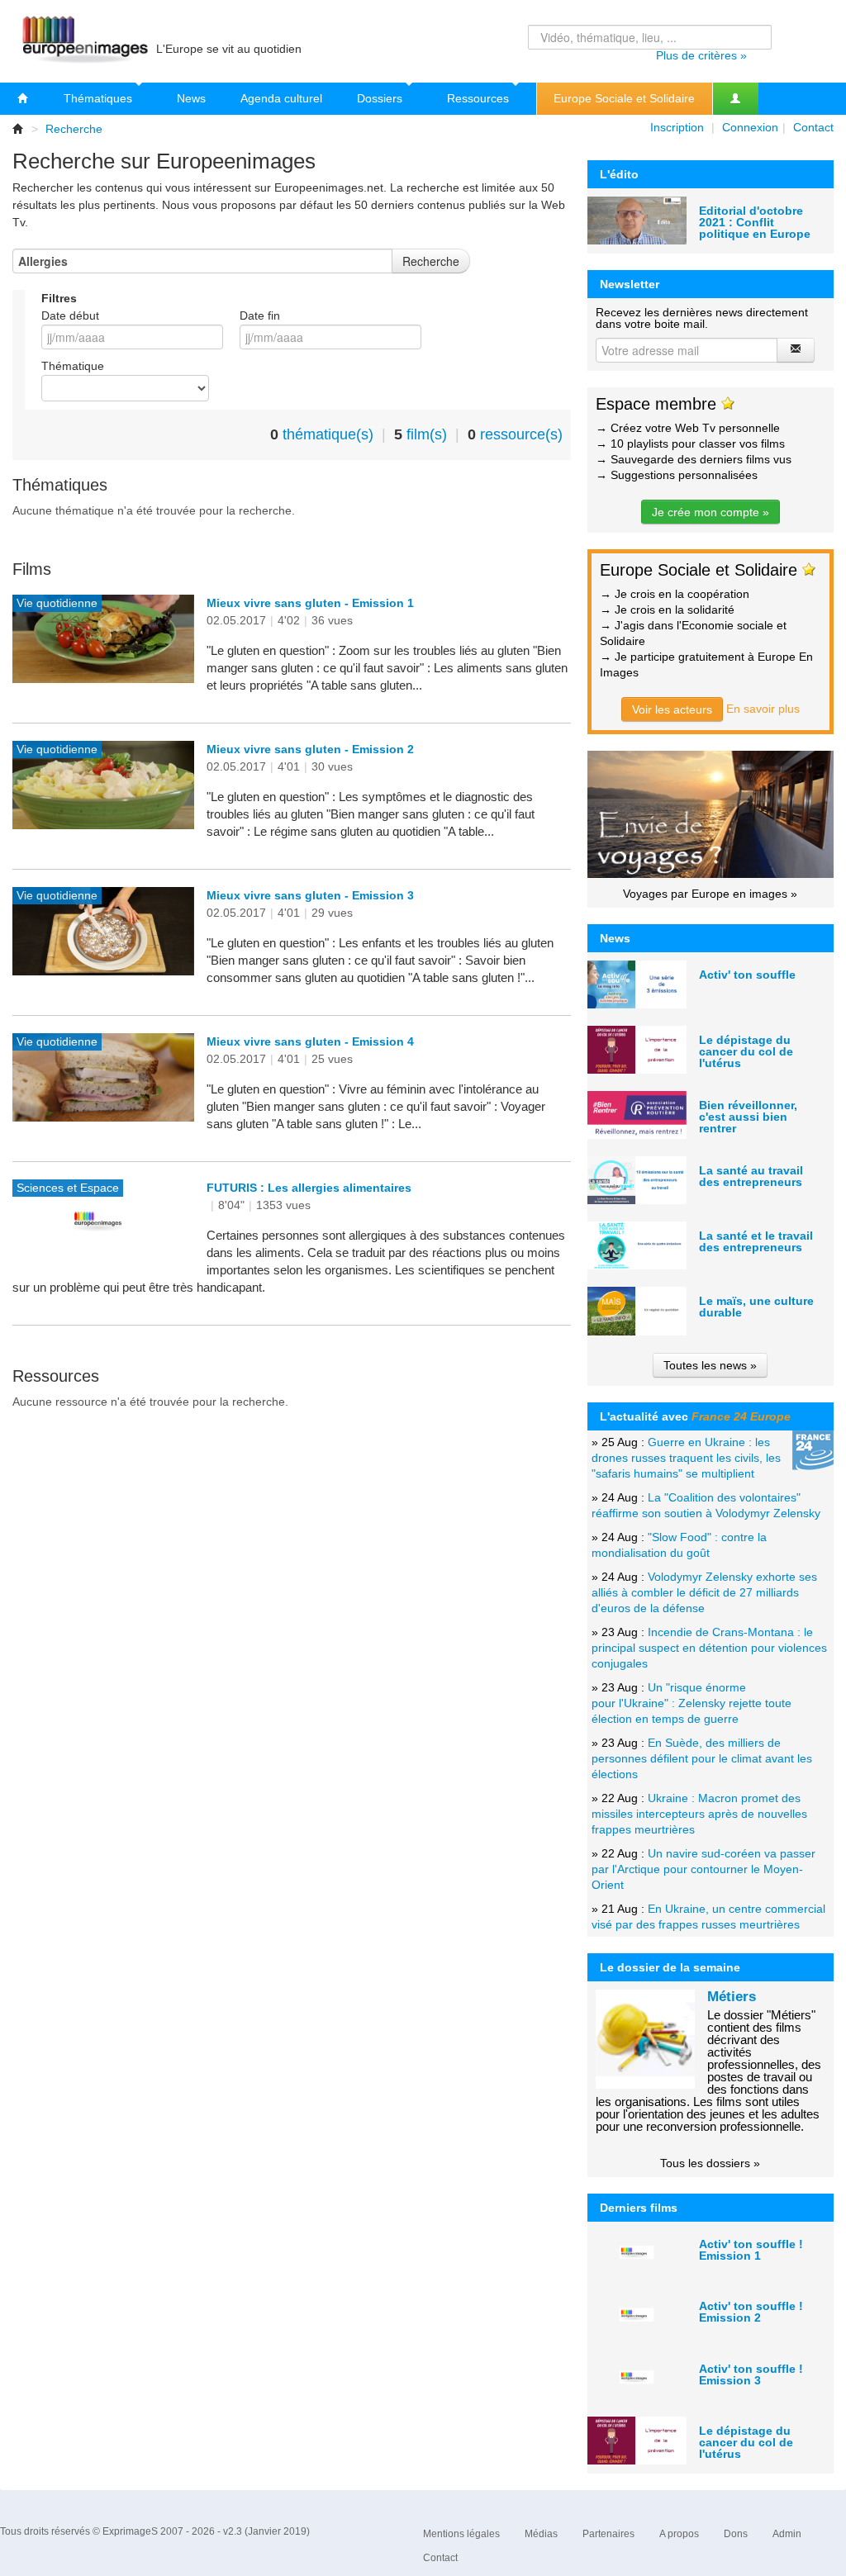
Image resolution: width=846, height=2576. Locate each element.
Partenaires (608, 2534)
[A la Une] (23, 99)
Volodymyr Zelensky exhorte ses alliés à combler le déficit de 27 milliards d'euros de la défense (704, 1592)
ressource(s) (521, 434)
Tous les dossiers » (710, 2163)
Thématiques (100, 98)
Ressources (480, 98)
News (191, 98)
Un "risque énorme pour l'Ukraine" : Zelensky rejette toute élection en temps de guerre (692, 1703)
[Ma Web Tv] (735, 99)
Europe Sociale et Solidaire (624, 98)
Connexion (750, 127)
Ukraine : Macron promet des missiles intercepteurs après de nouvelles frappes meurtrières (699, 1814)
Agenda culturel (281, 98)
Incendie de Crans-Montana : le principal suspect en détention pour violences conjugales (709, 1648)
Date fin (260, 315)
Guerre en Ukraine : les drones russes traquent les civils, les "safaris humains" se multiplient (686, 1458)
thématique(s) (328, 434)
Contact (813, 127)
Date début (70, 315)
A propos (679, 2534)
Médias (541, 2534)
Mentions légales (461, 2534)
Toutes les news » (710, 1365)
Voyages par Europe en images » (710, 894)
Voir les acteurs (672, 709)
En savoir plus (763, 709)
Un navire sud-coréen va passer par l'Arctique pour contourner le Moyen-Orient (703, 1869)
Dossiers (381, 98)
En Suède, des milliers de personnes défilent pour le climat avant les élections (702, 1758)
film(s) (427, 434)
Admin (787, 2534)
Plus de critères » (701, 55)
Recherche (74, 129)
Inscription (677, 127)
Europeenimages (83, 41)
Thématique (73, 366)
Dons (736, 2534)
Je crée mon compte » (711, 512)
